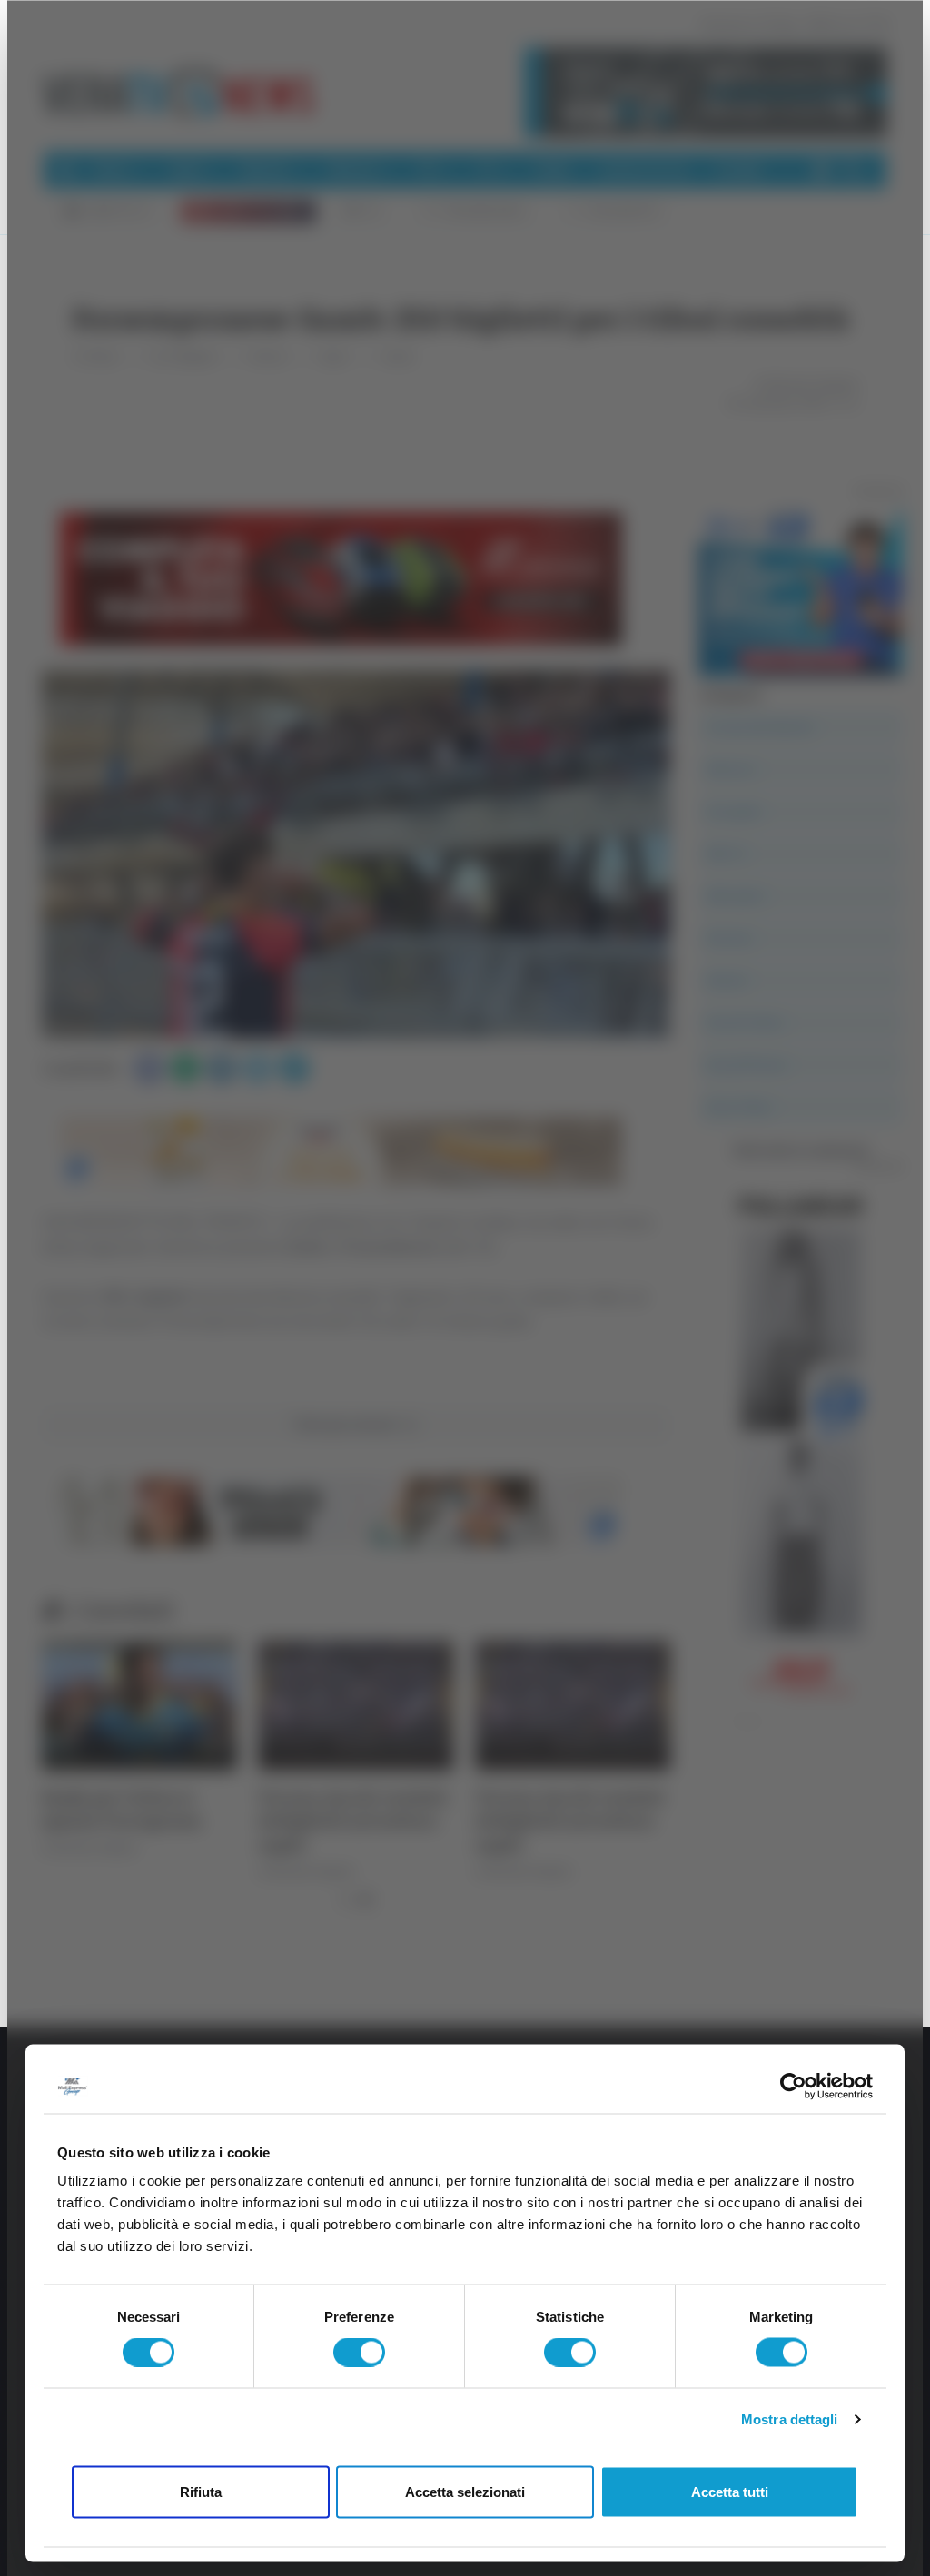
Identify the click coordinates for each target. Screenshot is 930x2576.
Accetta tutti (730, 2491)
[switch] (359, 2353)
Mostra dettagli (790, 2419)
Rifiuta (201, 2491)
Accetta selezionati (465, 2491)
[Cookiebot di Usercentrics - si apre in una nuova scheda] (793, 2086)
